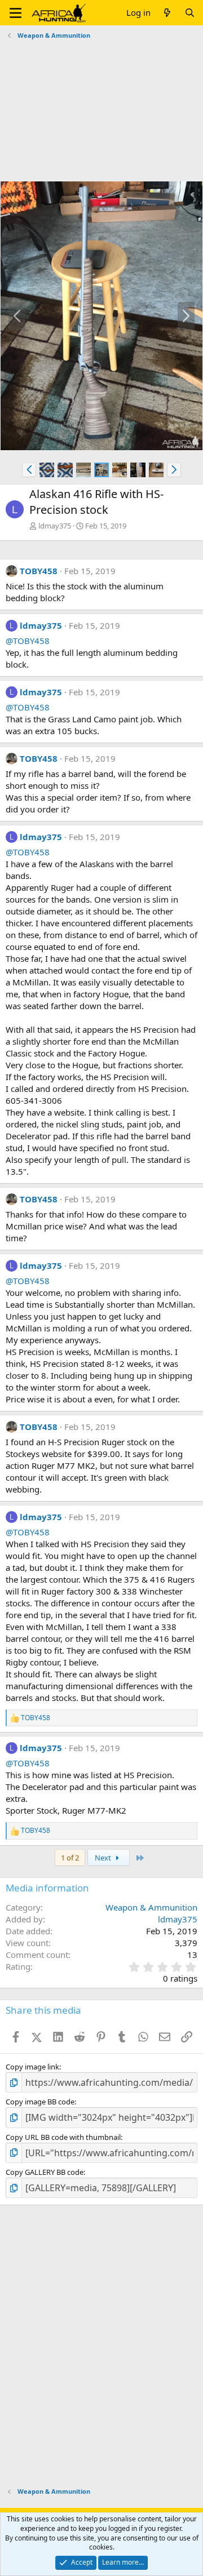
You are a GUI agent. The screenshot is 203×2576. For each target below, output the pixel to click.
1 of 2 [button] (70, 1858)
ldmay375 (55, 526)
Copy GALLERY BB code (45, 2172)
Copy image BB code (40, 2102)
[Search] (190, 13)
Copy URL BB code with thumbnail (63, 2137)
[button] (16, 13)
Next (104, 1858)
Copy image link (32, 2067)
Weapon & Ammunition (151, 1907)
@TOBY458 (28, 641)
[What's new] (167, 13)
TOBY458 (39, 571)
